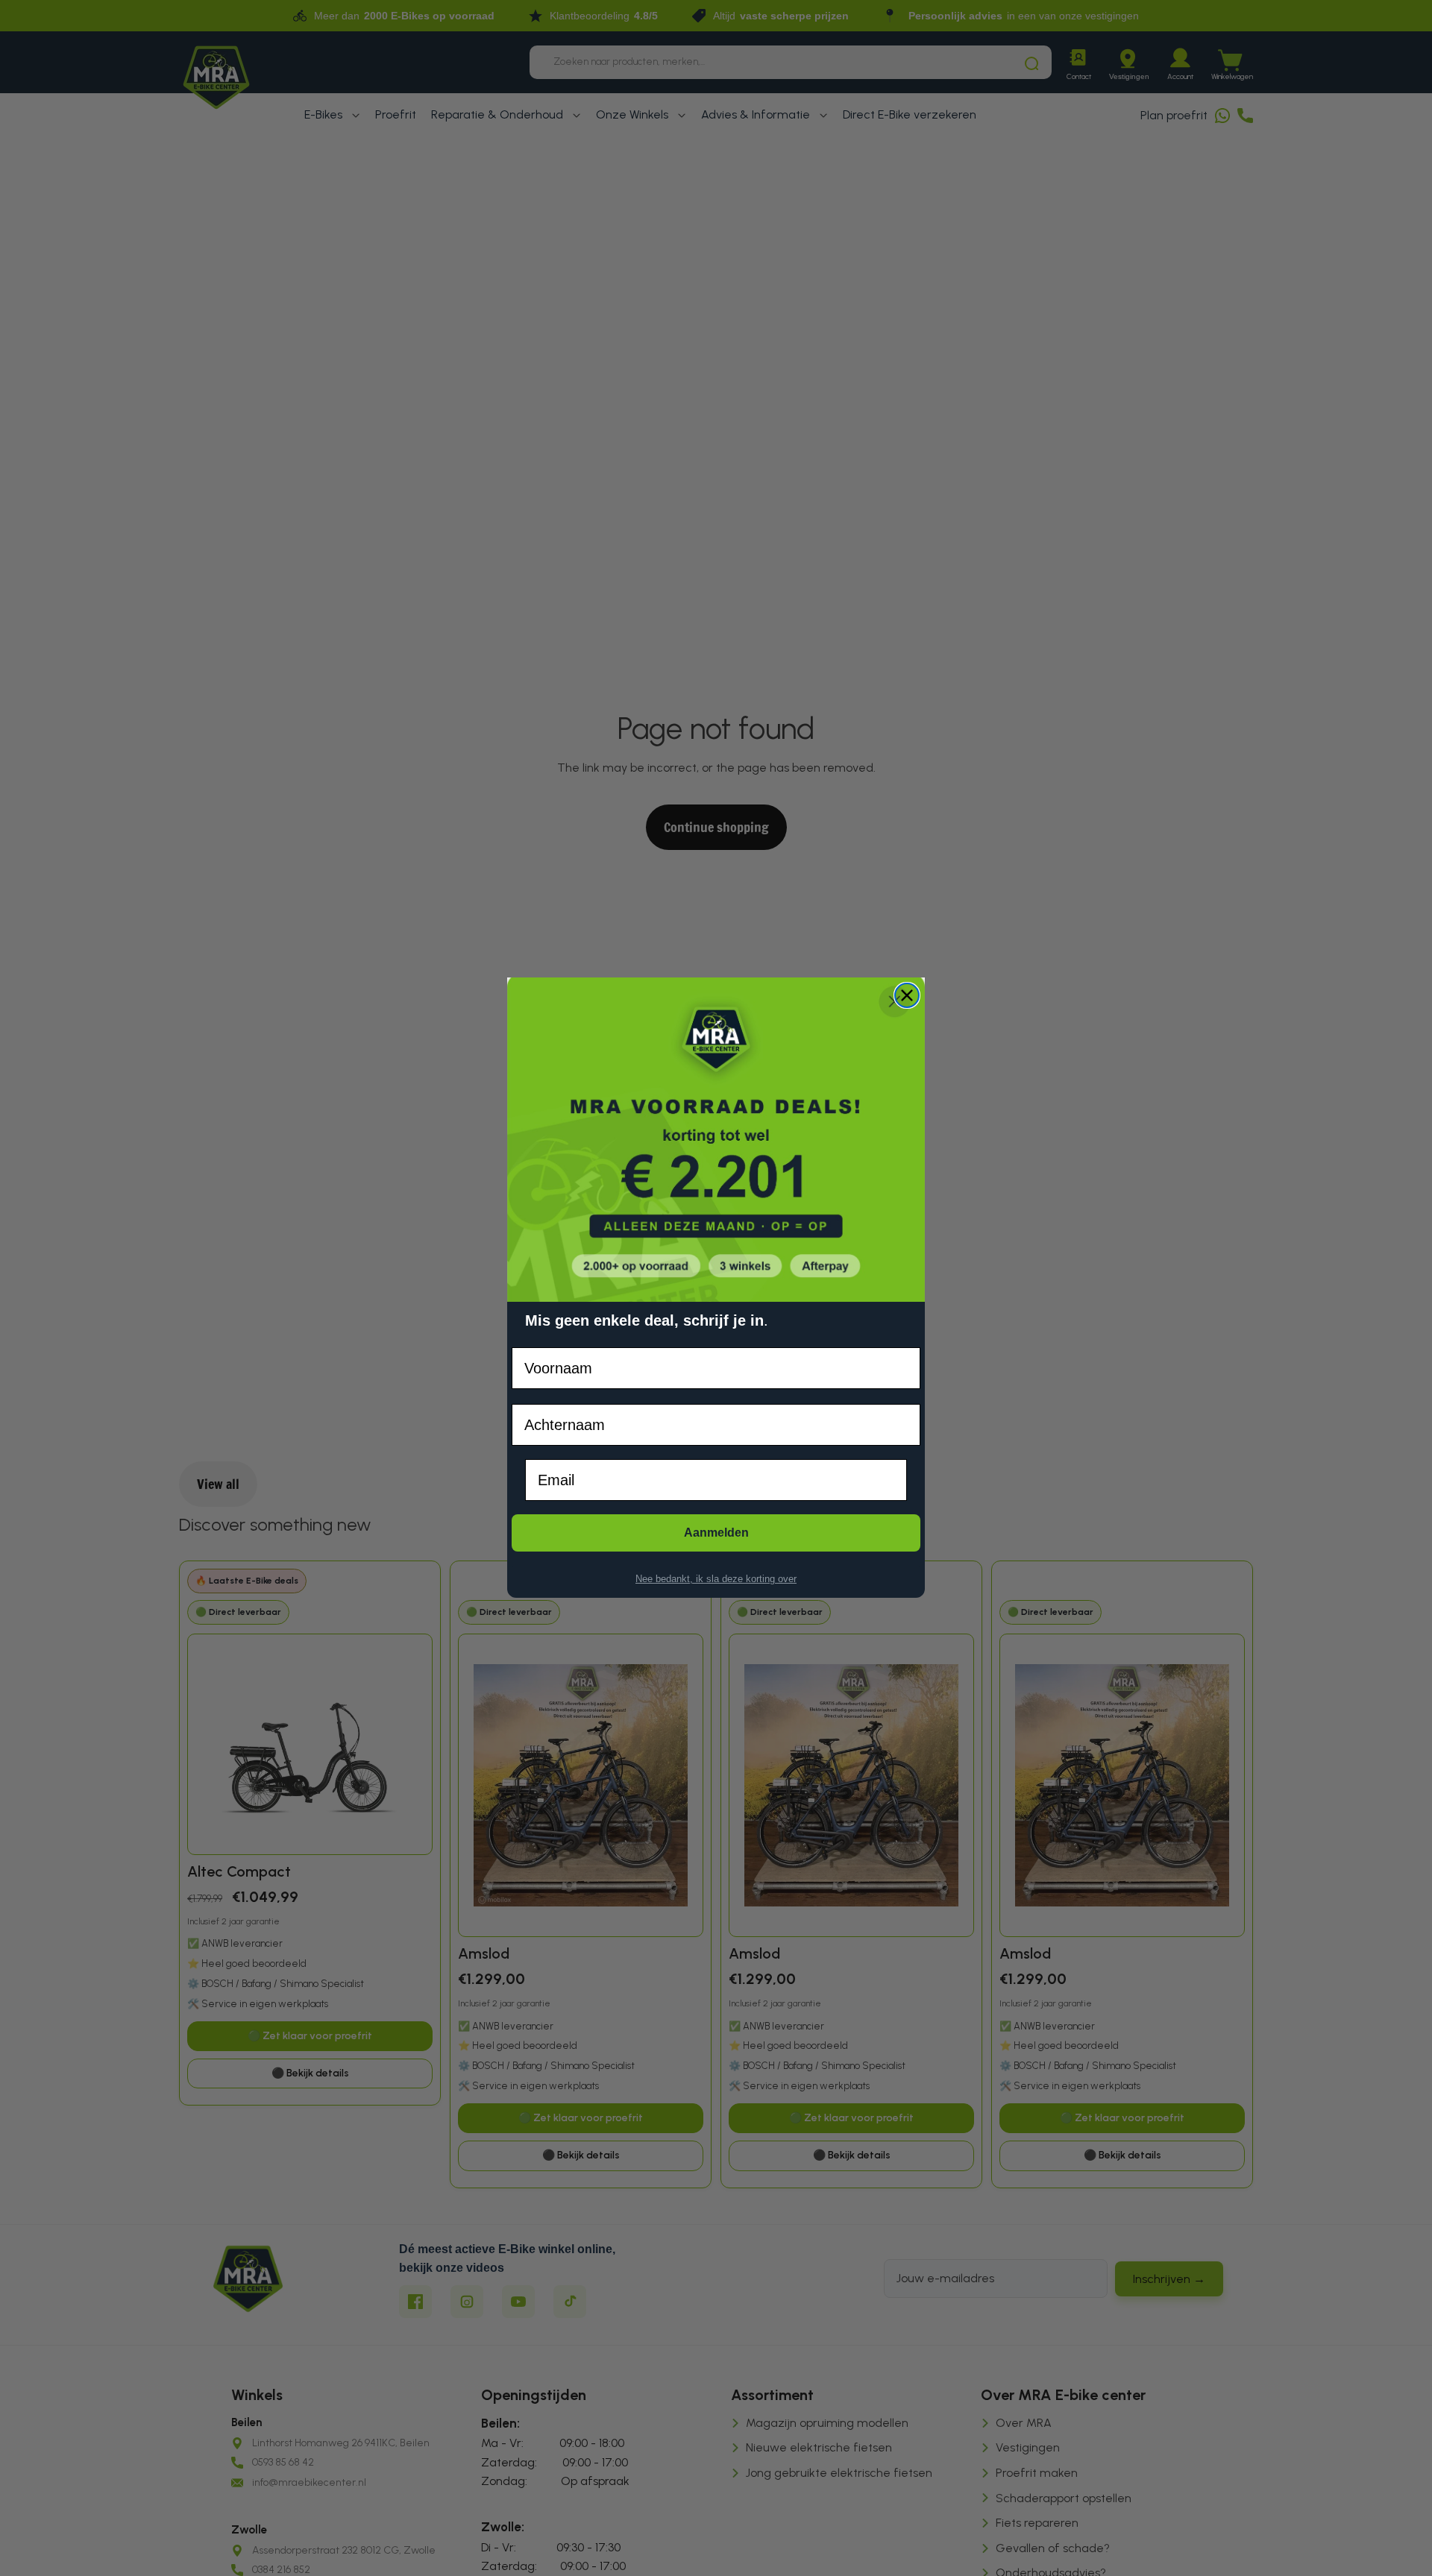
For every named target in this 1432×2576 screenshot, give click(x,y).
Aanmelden (716, 1533)
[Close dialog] (907, 995)
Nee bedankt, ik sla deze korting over (716, 1579)
